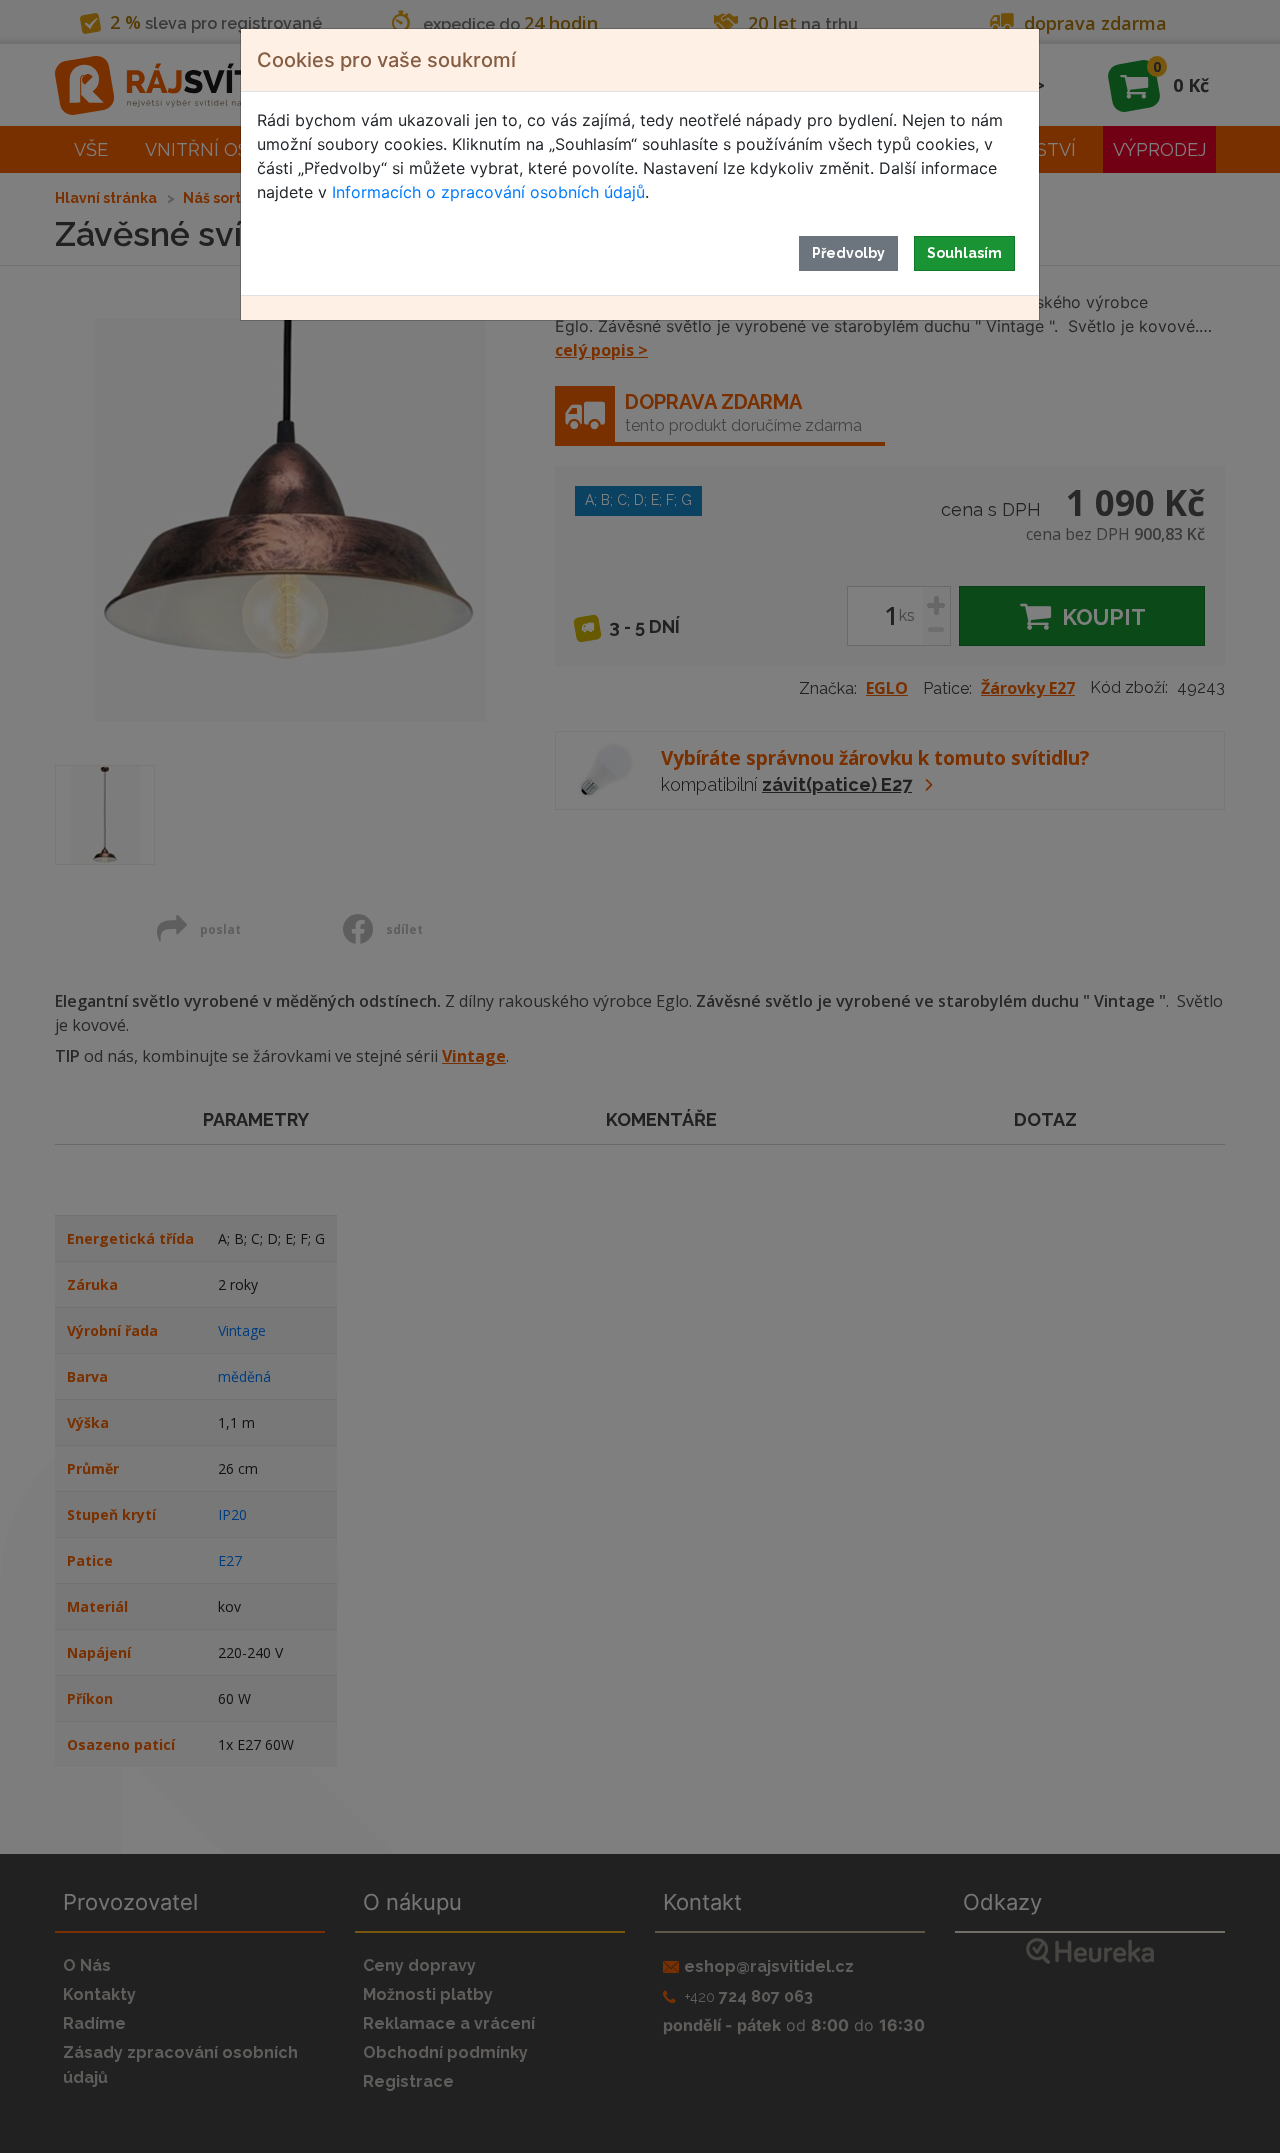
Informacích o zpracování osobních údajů (488, 192)
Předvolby (848, 253)
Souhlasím (964, 253)
